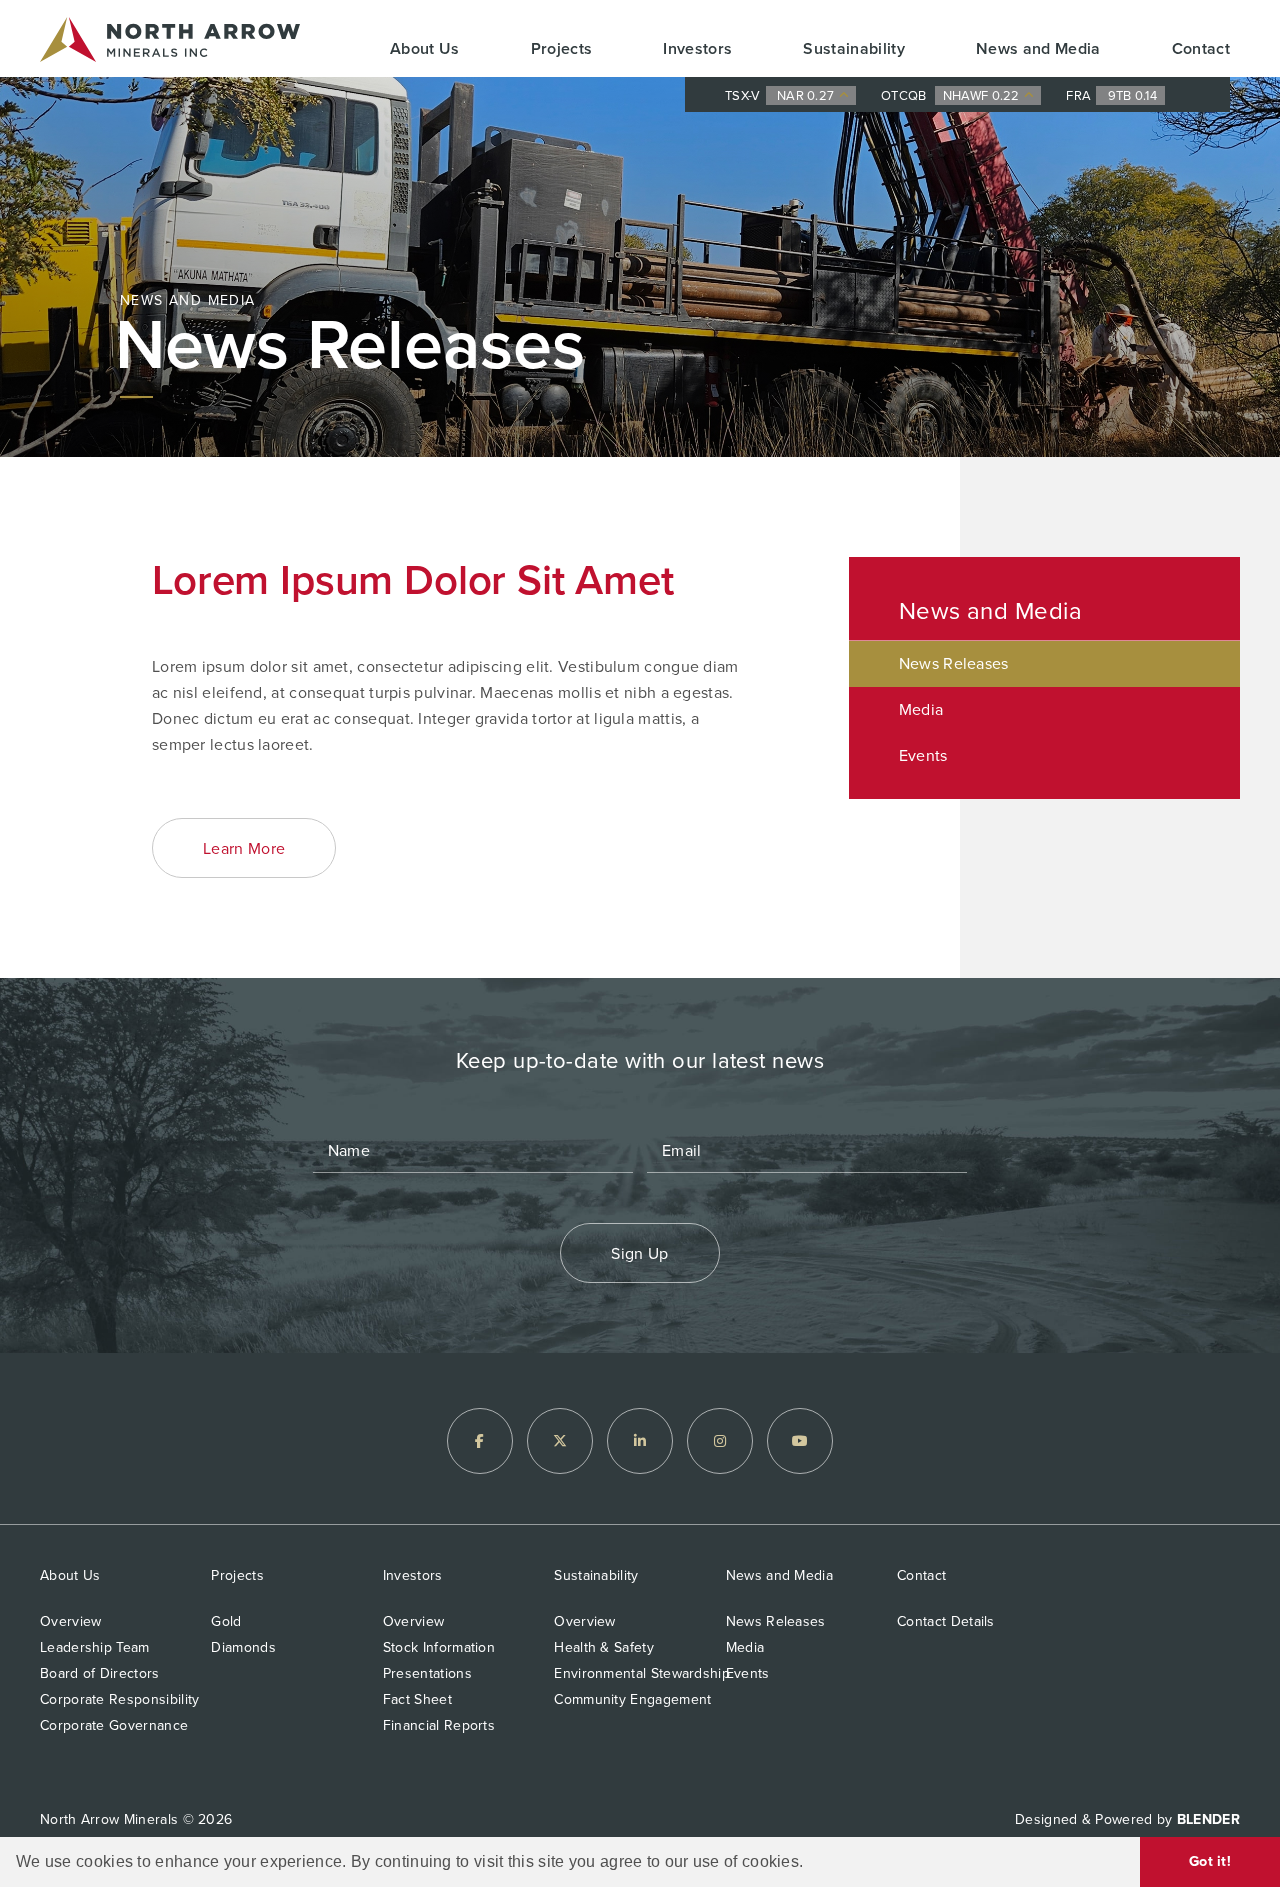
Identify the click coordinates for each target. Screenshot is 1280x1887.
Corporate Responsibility (119, 1699)
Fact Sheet (417, 1699)
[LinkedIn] (640, 1441)
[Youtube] (800, 1441)
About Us (425, 48)
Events (923, 755)
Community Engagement (632, 1699)
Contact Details (946, 1621)
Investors (697, 48)
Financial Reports (439, 1725)
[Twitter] (560, 1441)
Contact (1201, 48)
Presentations (427, 1673)
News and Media (1038, 48)
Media (921, 709)
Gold (226, 1621)
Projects (562, 48)
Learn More (244, 848)
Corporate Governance (114, 1725)
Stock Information (439, 1647)
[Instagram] (720, 1441)
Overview (70, 1621)
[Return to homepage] (170, 43)
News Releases (954, 663)
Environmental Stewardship (642, 1673)
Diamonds (243, 1647)
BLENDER (1208, 1819)
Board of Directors (100, 1673)
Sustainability (854, 48)
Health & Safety (604, 1647)
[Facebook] (480, 1441)
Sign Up (639, 1253)
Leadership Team (95, 1647)
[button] (811, 1863)
